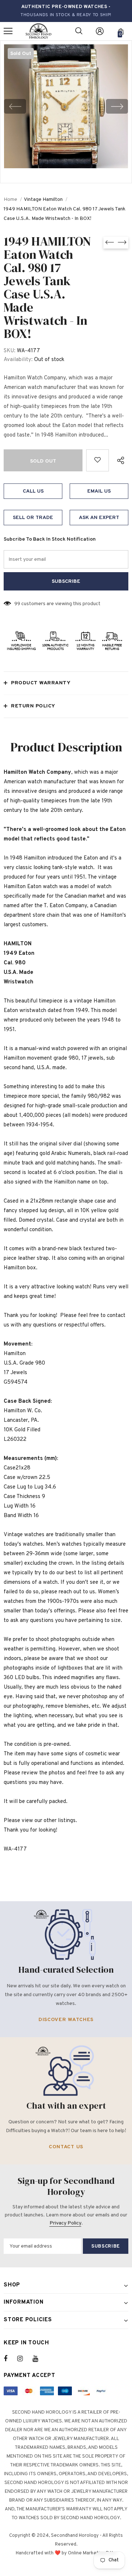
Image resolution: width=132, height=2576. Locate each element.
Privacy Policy (65, 2223)
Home (10, 200)
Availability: (18, 360)
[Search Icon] (79, 31)
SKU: (10, 351)
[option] (66, 106)
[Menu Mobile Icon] (8, 31)
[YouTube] (39, 2359)
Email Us (99, 491)
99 (17, 604)
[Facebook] (10, 2359)
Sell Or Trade (33, 518)
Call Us (33, 491)
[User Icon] (100, 31)
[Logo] (38, 31)
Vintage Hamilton (43, 200)
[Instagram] (24, 2359)
